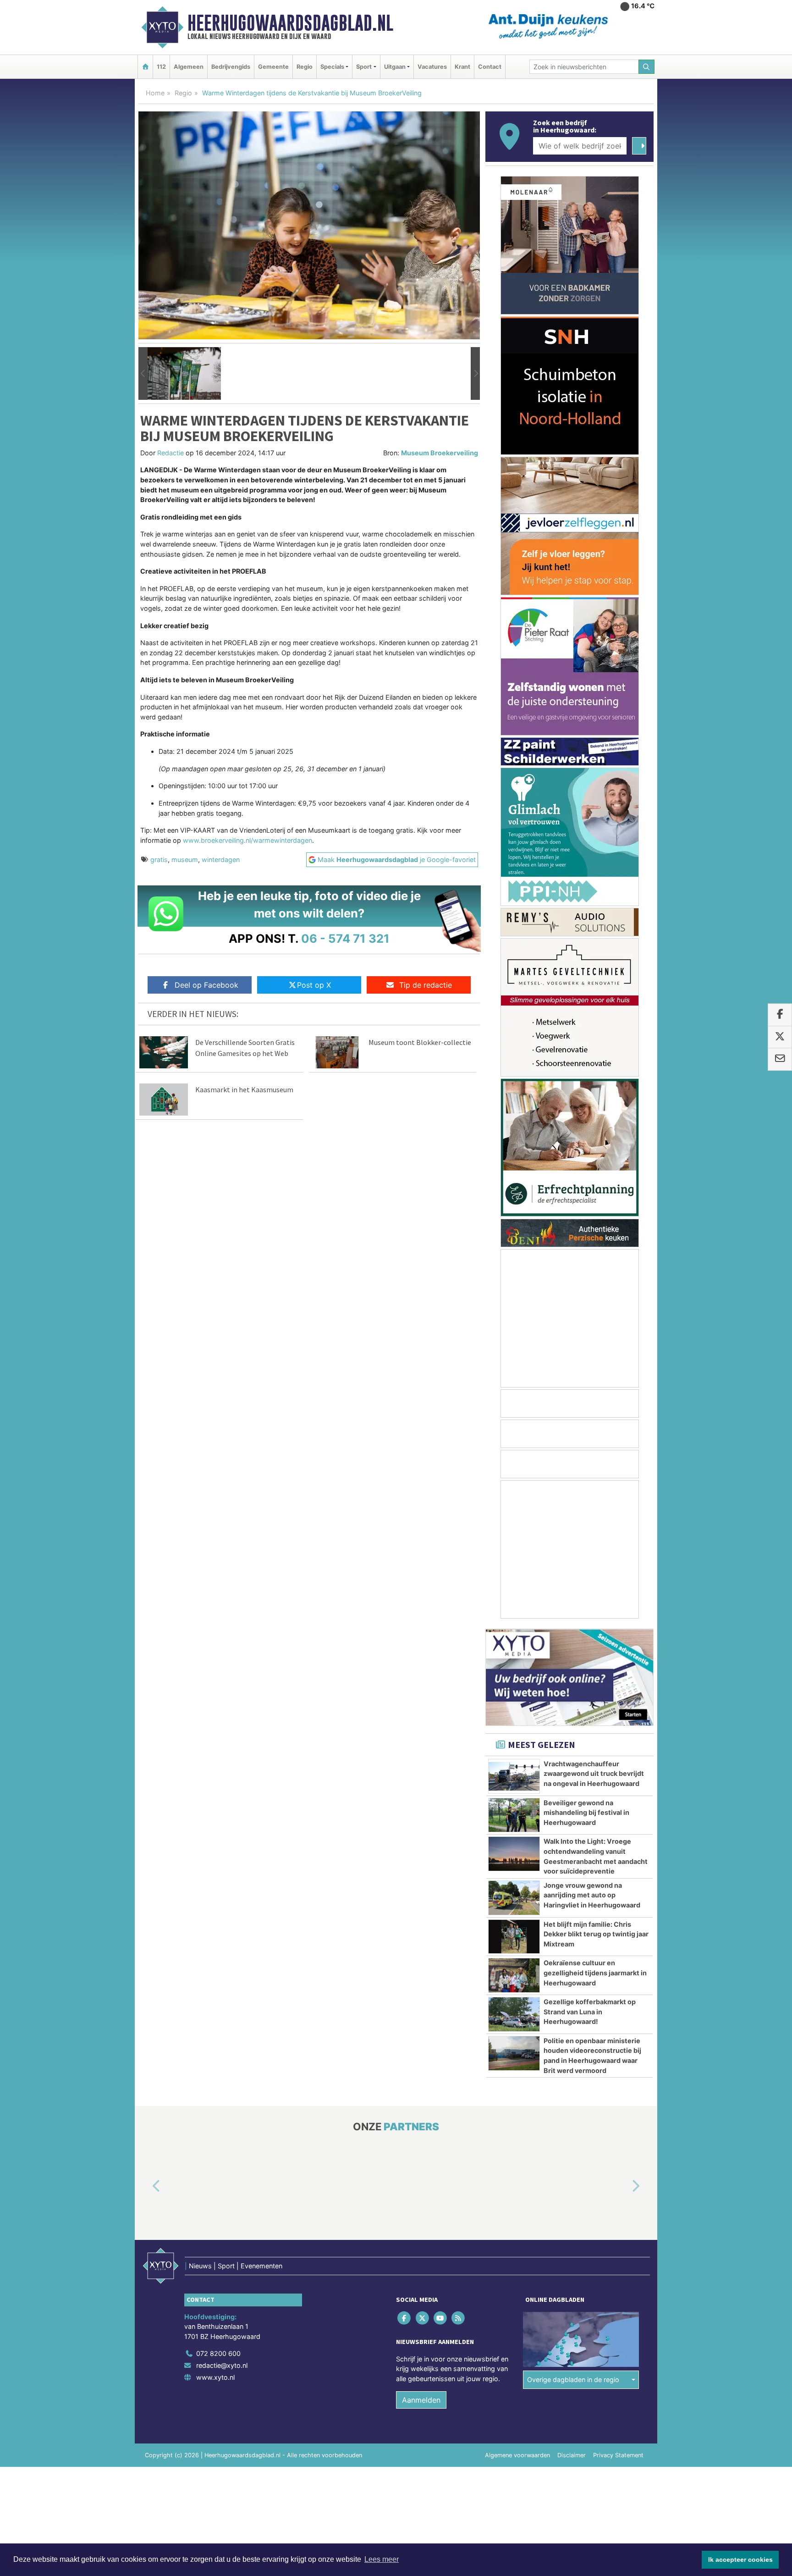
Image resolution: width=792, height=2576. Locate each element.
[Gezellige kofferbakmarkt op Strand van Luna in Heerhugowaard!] (514, 2014)
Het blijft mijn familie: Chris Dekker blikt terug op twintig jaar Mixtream (596, 1934)
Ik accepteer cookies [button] (740, 2559)
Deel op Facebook (206, 985)
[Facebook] (405, 2318)
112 (161, 67)
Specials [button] (332, 67)
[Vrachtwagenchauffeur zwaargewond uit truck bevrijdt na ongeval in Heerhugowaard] (514, 1776)
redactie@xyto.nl (222, 2365)
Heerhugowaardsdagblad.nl (290, 23)
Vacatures (432, 67)
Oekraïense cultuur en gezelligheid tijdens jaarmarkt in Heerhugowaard (595, 1973)
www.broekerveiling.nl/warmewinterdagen (247, 840)
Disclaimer (572, 2455)
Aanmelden (421, 2400)
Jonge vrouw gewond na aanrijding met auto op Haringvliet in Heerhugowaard (592, 1895)
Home (155, 93)
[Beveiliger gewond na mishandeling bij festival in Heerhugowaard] (514, 1815)
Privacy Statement (618, 2455)
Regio (305, 67)
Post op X (314, 985)
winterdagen (221, 860)
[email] (780, 1060)
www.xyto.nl (215, 2377)
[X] (423, 2318)
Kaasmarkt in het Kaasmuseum (244, 1089)
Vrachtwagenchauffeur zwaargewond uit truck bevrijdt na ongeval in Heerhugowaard (594, 1774)
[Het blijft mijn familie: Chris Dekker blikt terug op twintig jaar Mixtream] (514, 1937)
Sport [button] (364, 67)
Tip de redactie (426, 985)
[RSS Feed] (459, 2318)
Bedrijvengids (231, 67)
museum (185, 860)
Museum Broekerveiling (440, 453)
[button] (143, 374)
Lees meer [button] (382, 2559)
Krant (462, 67)
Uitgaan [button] (395, 67)
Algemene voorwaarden (517, 2455)
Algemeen (189, 67)
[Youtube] (441, 2318)
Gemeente (273, 67)
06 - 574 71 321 (345, 938)
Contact (490, 67)
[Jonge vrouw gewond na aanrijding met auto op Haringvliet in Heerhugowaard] (514, 1898)
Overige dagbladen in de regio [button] (573, 2380)
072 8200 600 (218, 2353)
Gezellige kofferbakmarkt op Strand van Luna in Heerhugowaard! (590, 2012)
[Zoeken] (647, 67)
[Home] (145, 67)
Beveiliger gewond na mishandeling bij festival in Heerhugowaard (586, 1813)
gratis (159, 860)
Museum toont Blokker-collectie (420, 1042)
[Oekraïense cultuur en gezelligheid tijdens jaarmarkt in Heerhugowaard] (514, 1975)
